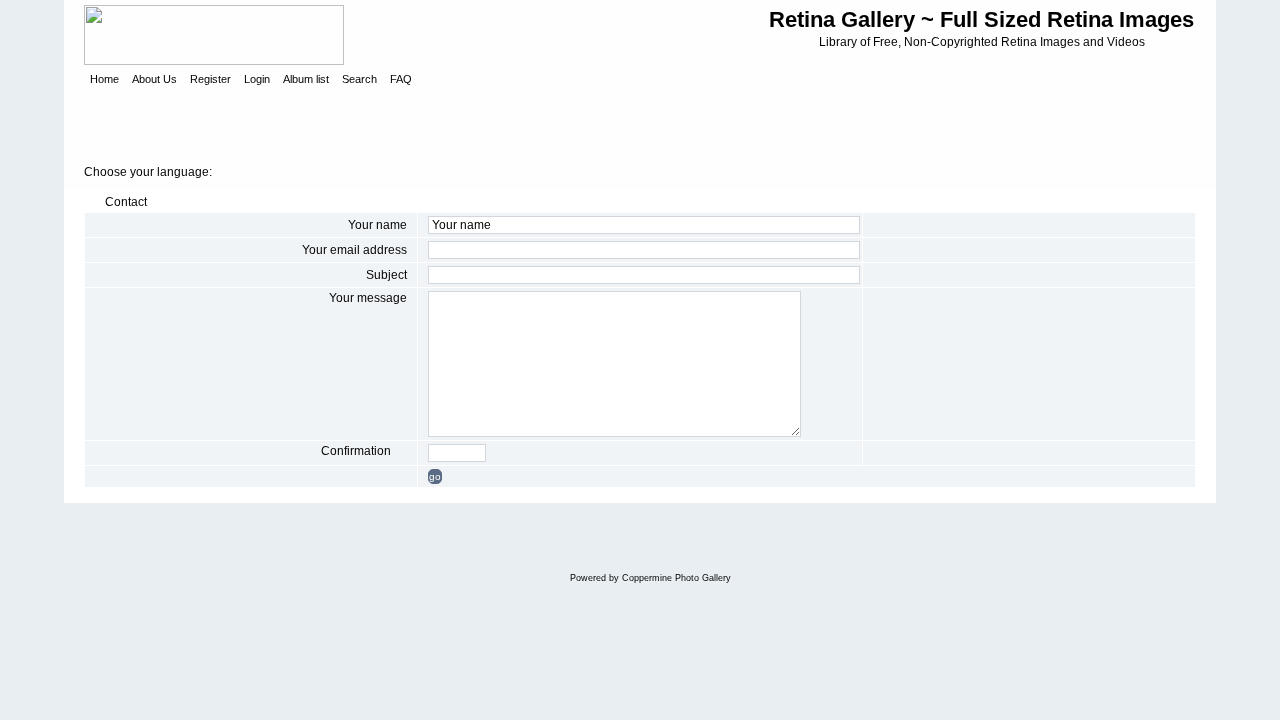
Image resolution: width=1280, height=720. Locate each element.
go (435, 476)
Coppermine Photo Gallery (676, 578)
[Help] (400, 451)
